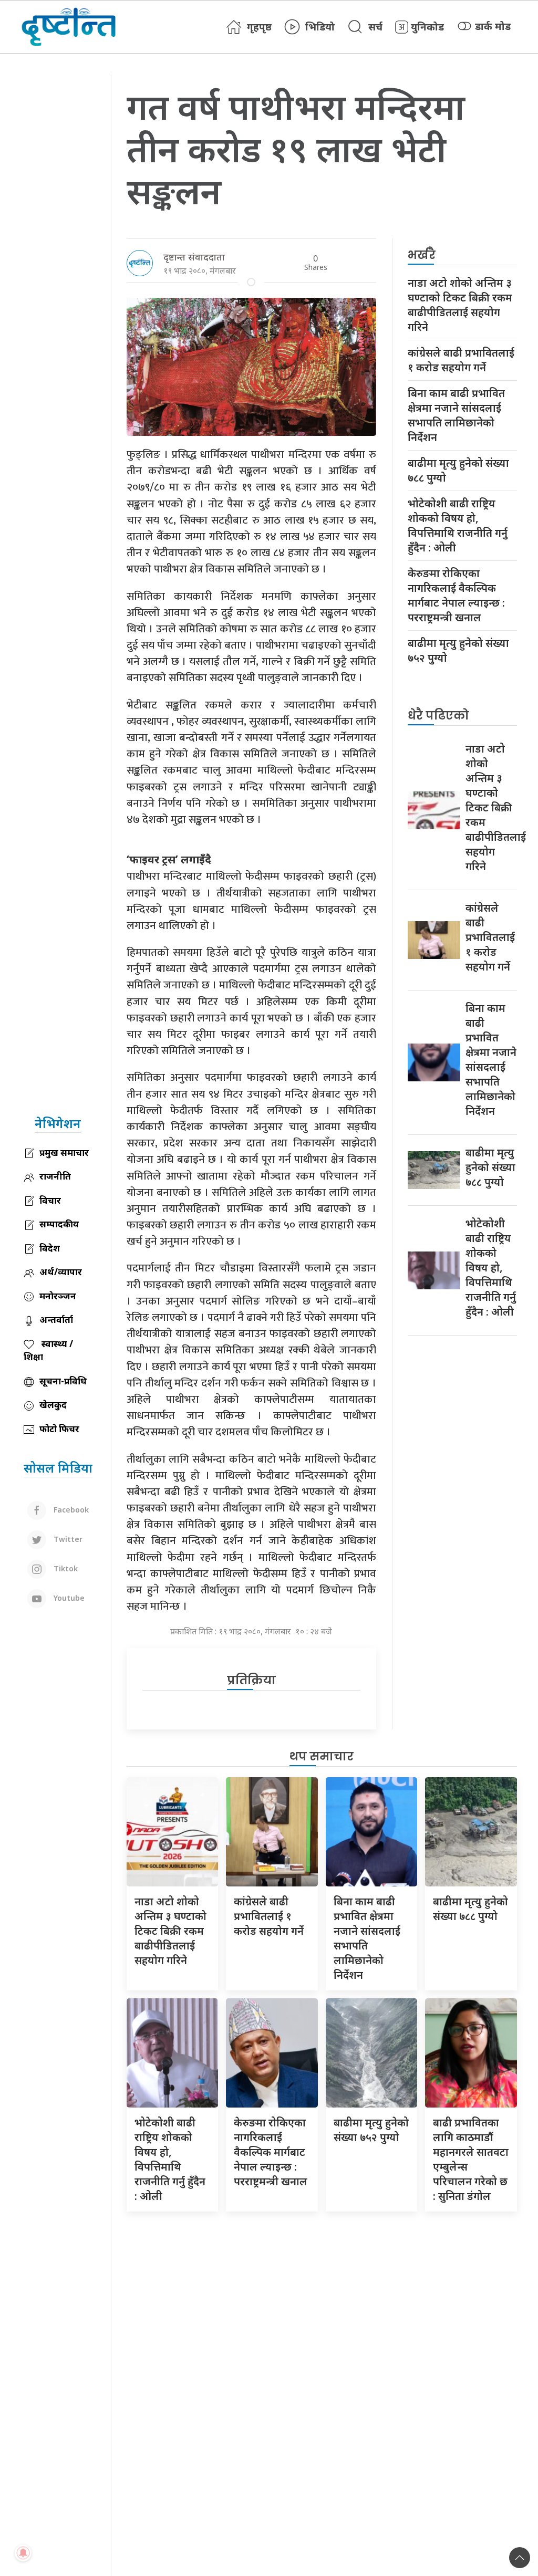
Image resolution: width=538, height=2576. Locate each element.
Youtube (68, 1598)
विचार (50, 1200)
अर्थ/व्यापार (61, 1272)
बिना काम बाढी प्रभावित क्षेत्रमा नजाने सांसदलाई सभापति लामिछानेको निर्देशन (456, 415)
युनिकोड (427, 27)
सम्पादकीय (59, 1224)
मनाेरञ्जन (58, 1296)
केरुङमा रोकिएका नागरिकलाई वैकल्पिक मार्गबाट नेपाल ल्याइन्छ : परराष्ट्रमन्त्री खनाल (456, 595)
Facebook (70, 1510)
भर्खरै (422, 255)
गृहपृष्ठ (259, 27)
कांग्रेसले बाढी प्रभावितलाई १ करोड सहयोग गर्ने (461, 360)
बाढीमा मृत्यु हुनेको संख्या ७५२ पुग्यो (458, 650)
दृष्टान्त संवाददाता (194, 257)
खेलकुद (53, 1405)
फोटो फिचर (59, 1429)
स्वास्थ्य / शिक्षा (48, 1350)
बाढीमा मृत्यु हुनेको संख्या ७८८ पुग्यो (458, 470)
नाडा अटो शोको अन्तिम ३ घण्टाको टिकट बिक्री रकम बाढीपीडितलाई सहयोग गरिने (460, 305)
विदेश (50, 1248)
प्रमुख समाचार (64, 1153)
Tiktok (65, 1568)
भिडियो (320, 27)
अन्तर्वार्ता (56, 1320)
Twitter (67, 1539)
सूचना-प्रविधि (63, 1381)
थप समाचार (322, 1756)
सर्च (375, 27)
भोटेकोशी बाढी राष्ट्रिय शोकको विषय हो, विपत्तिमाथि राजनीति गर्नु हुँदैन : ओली (458, 525)
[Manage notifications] (23, 2553)
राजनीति (55, 1176)
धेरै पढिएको (438, 716)
